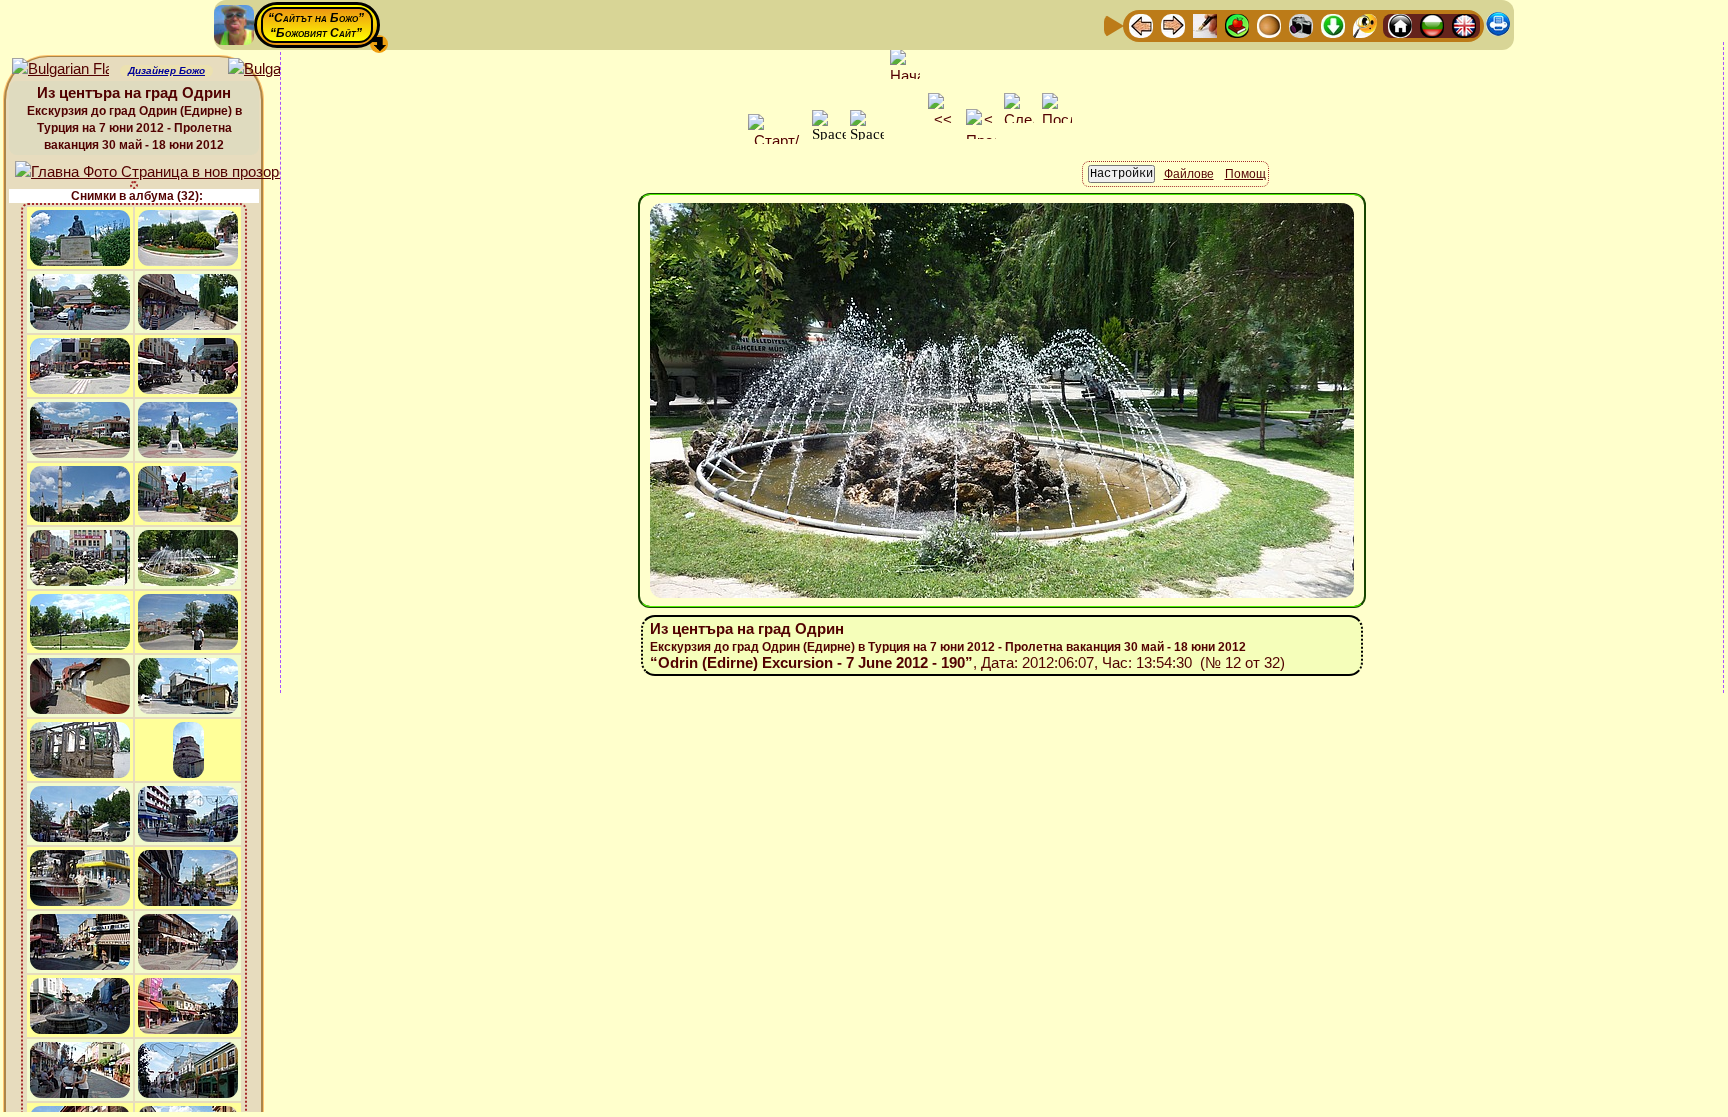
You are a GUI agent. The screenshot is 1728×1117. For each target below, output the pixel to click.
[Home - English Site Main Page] (1464, 24)
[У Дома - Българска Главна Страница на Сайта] (1432, 24)
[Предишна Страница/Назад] (1141, 24)
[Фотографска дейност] (1301, 24)
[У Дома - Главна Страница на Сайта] (1400, 24)
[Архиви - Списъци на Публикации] (1205, 24)
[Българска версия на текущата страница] (276, 69)
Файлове (1189, 174)
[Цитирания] (1237, 24)
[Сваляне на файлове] (1333, 24)
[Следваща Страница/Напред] (1173, 24)
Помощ (1245, 174)
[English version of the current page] (60, 69)
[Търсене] (1365, 24)
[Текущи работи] (1269, 24)
